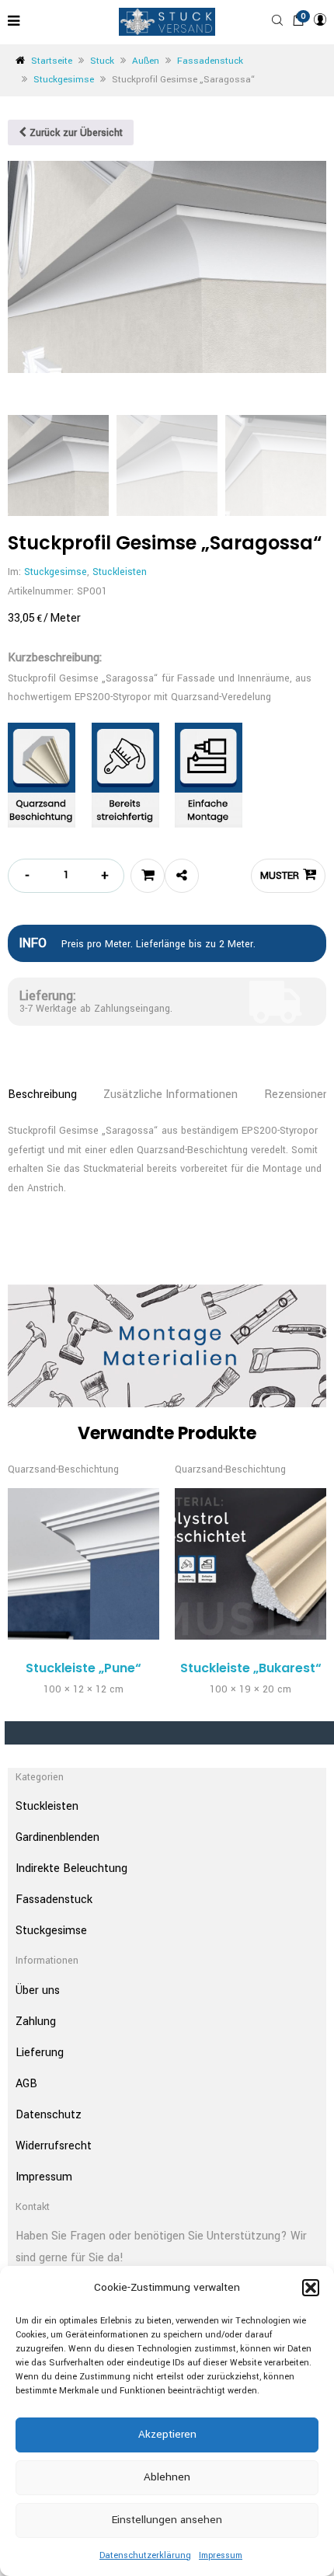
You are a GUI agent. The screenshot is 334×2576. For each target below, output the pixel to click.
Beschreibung (42, 1095)
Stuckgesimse (64, 80)
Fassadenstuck (210, 61)
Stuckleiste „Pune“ (83, 1668)
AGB (26, 2084)
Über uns (38, 1990)
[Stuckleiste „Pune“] (83, 1564)
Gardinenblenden (57, 1837)
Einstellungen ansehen (167, 2520)
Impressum (221, 2555)
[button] (311, 2288)
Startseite (52, 61)
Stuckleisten (120, 572)
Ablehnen (167, 2477)
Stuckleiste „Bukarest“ (251, 1668)
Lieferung (40, 2053)
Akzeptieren (167, 2434)
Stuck (102, 61)
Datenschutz (49, 2115)
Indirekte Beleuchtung (71, 1868)
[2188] (148, 876)
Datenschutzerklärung (145, 2555)
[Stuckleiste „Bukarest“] (250, 1564)
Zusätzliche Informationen (170, 1095)
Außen (146, 61)
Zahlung (36, 2022)
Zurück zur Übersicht (75, 133)
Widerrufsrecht (54, 2146)
